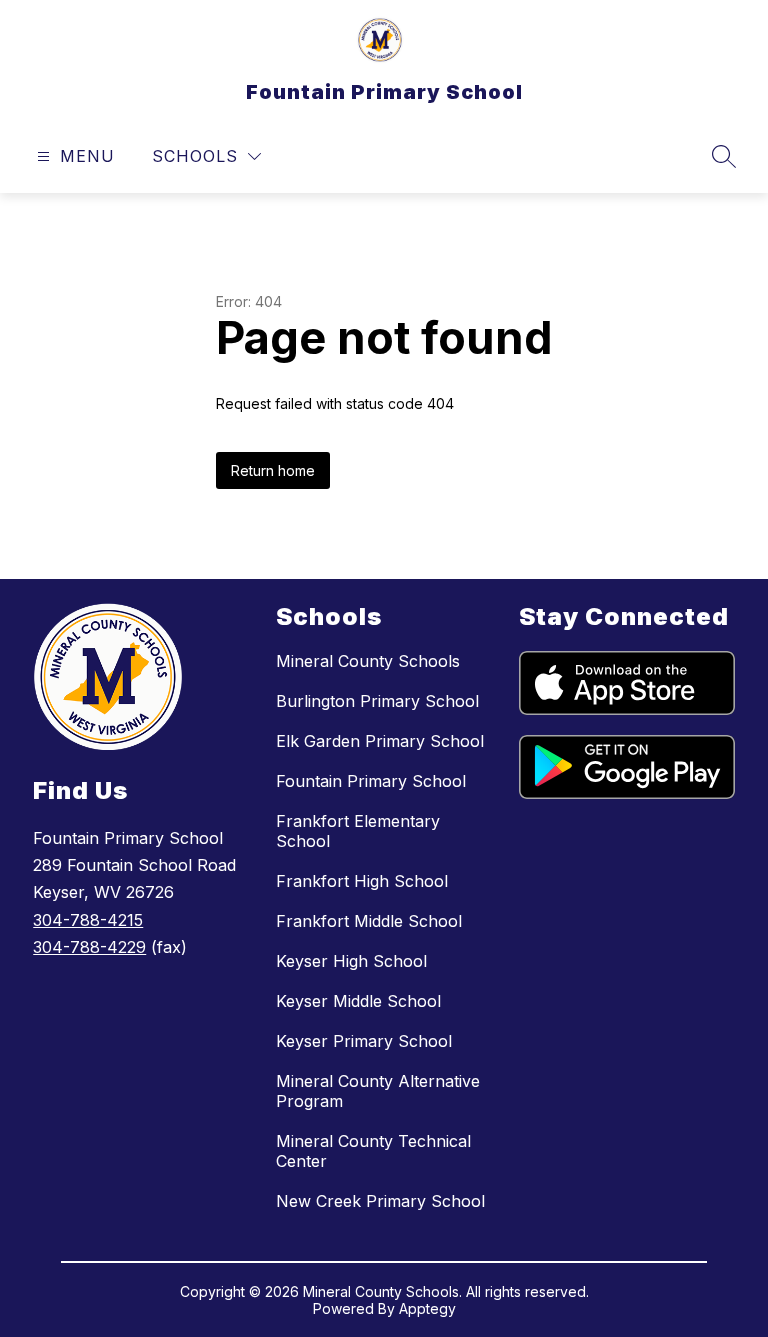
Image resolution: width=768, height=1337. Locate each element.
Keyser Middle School (358, 1001)
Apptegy (427, 1308)
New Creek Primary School (380, 1201)
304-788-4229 (89, 947)
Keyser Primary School (364, 1041)
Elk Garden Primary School (380, 741)
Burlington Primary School (377, 701)
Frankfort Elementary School (358, 831)
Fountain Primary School (371, 781)
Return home (273, 470)
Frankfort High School (362, 881)
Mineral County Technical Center (373, 1151)
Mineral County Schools (368, 661)
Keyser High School (351, 961)
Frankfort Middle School (369, 921)
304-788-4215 (88, 920)
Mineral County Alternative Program (378, 1091)
